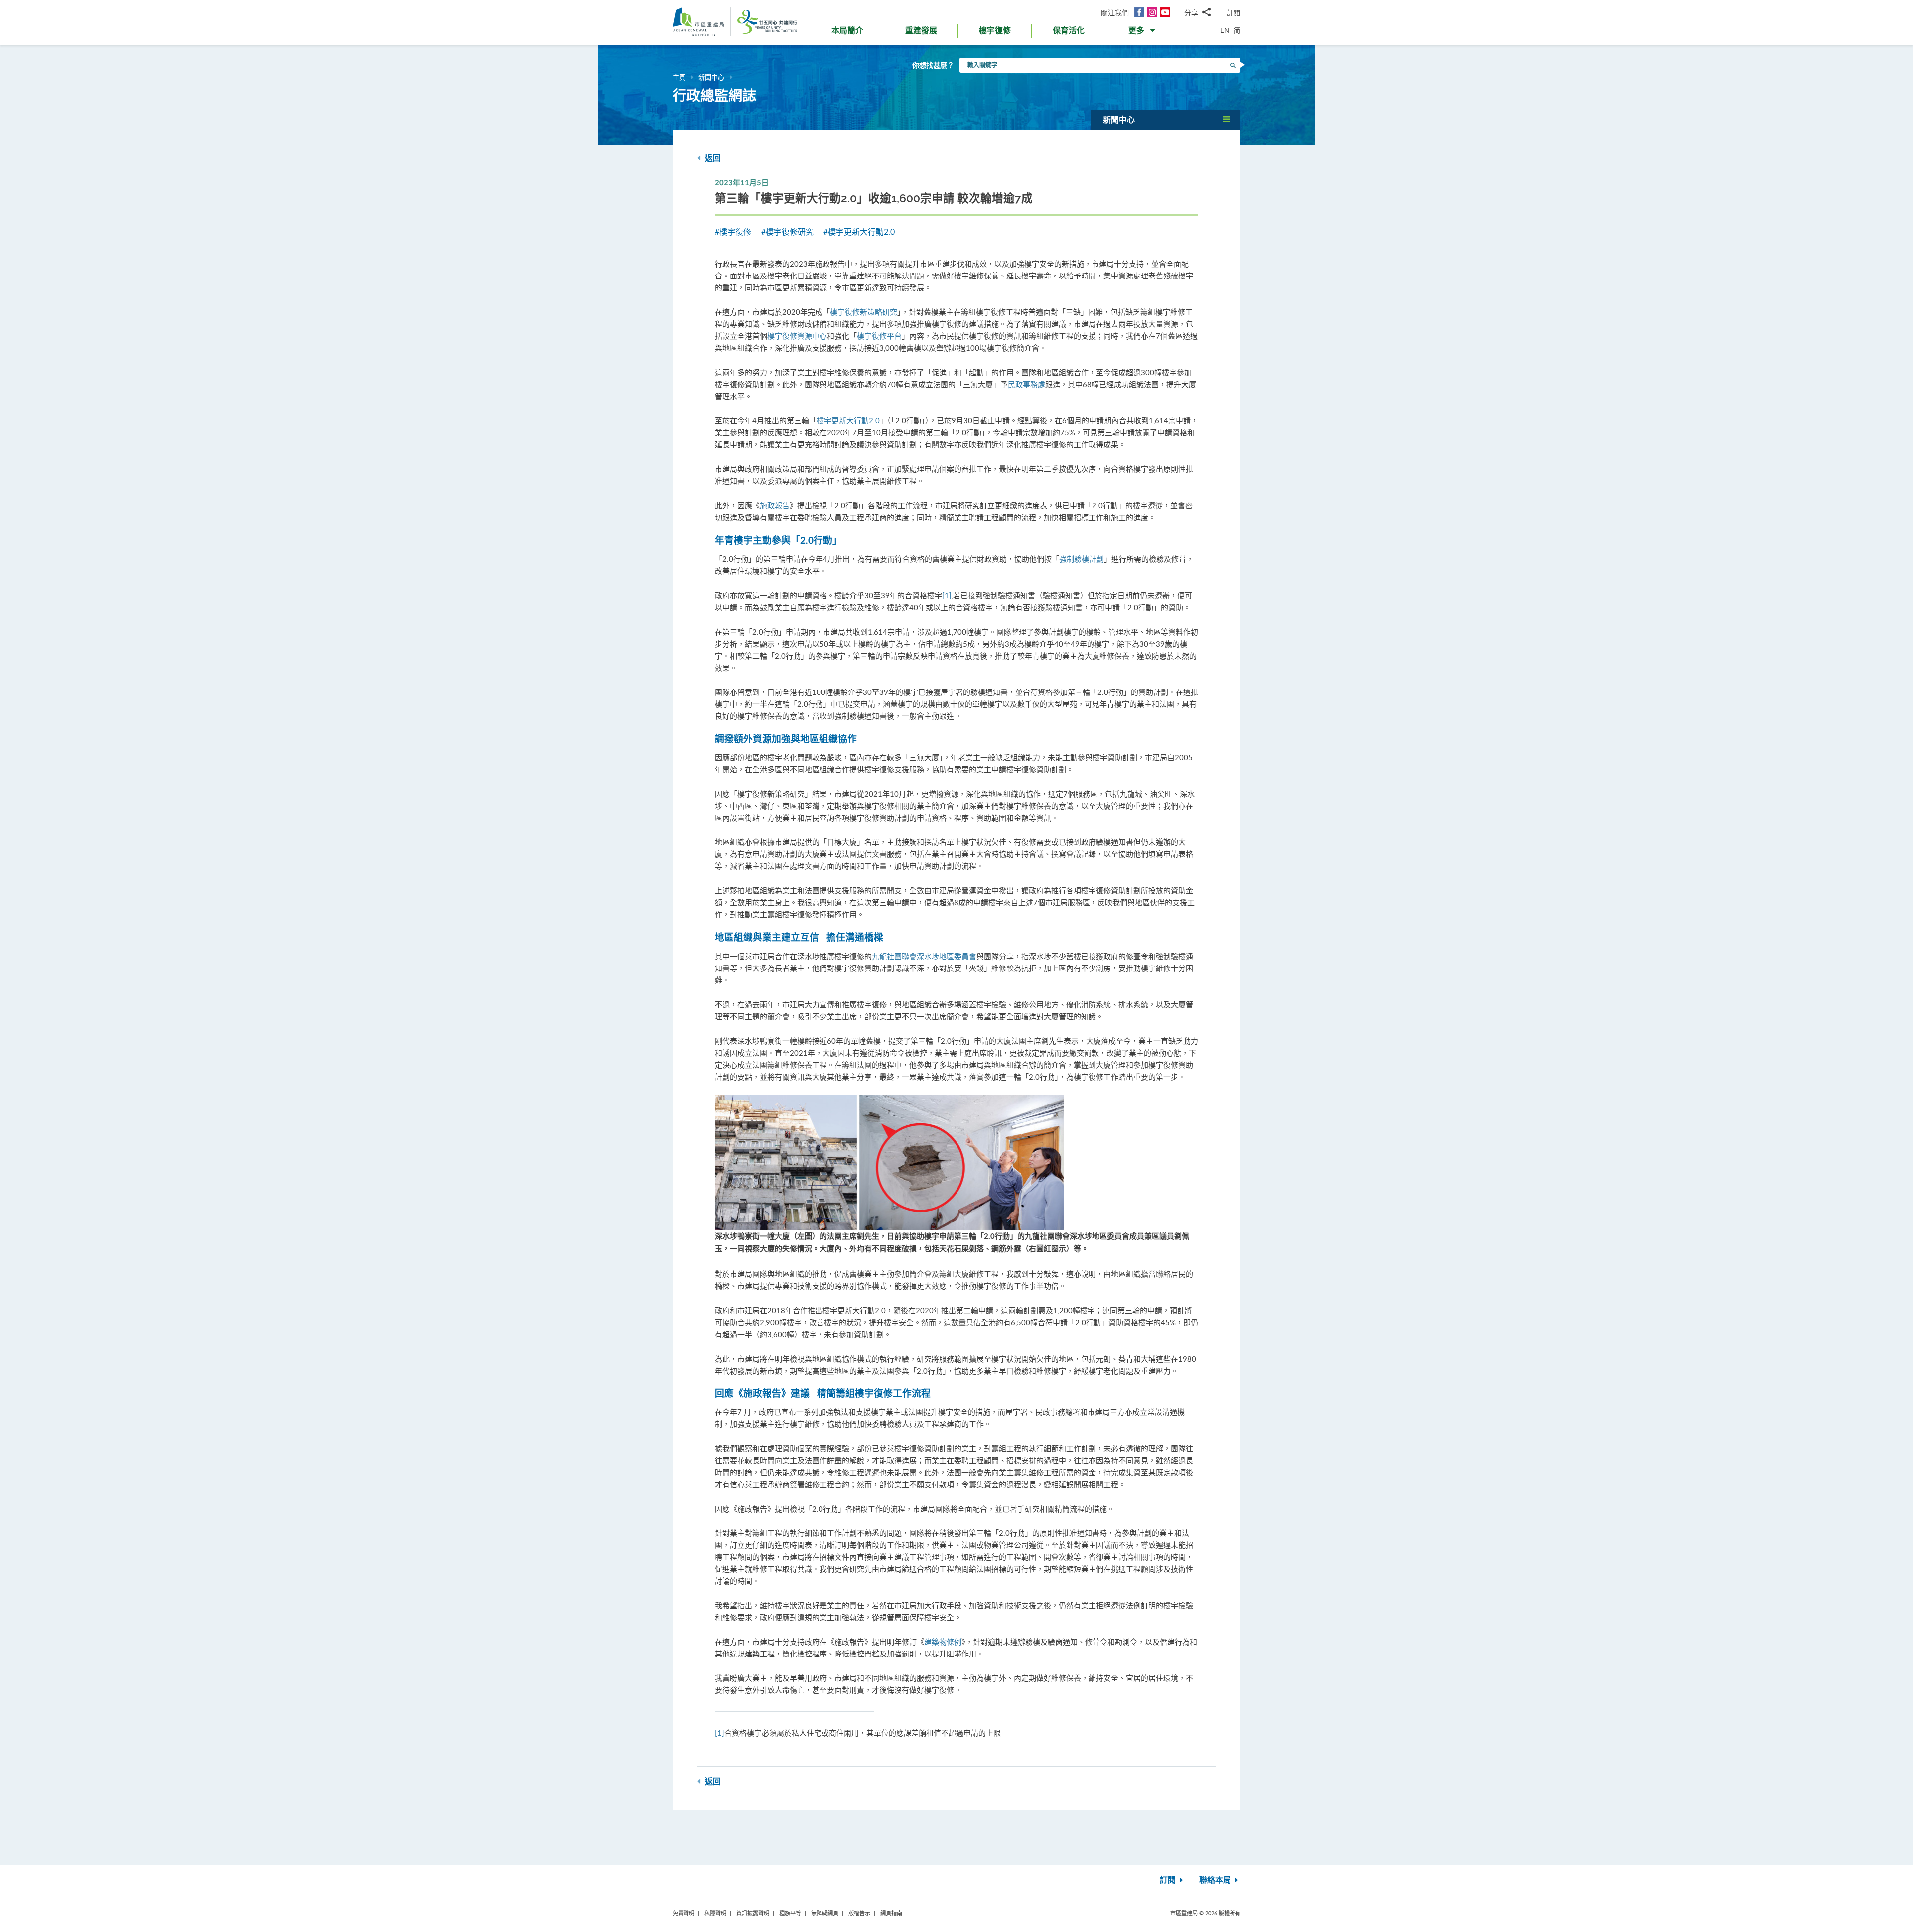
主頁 (679, 77)
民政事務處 (1026, 384)
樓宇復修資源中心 (797, 336)
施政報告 (775, 505)
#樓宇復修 (733, 232)
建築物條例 (943, 1642)
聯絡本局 (1216, 1880)
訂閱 (1233, 13)
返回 (712, 158)
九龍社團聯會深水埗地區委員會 (924, 956)
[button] (1143, 33)
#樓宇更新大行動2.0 (859, 232)
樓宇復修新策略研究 (864, 312)
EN (1225, 30)
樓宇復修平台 (879, 336)
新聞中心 (711, 77)
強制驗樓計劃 (1082, 559)
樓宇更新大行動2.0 (848, 420)
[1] (947, 595)
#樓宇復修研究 (787, 232)
